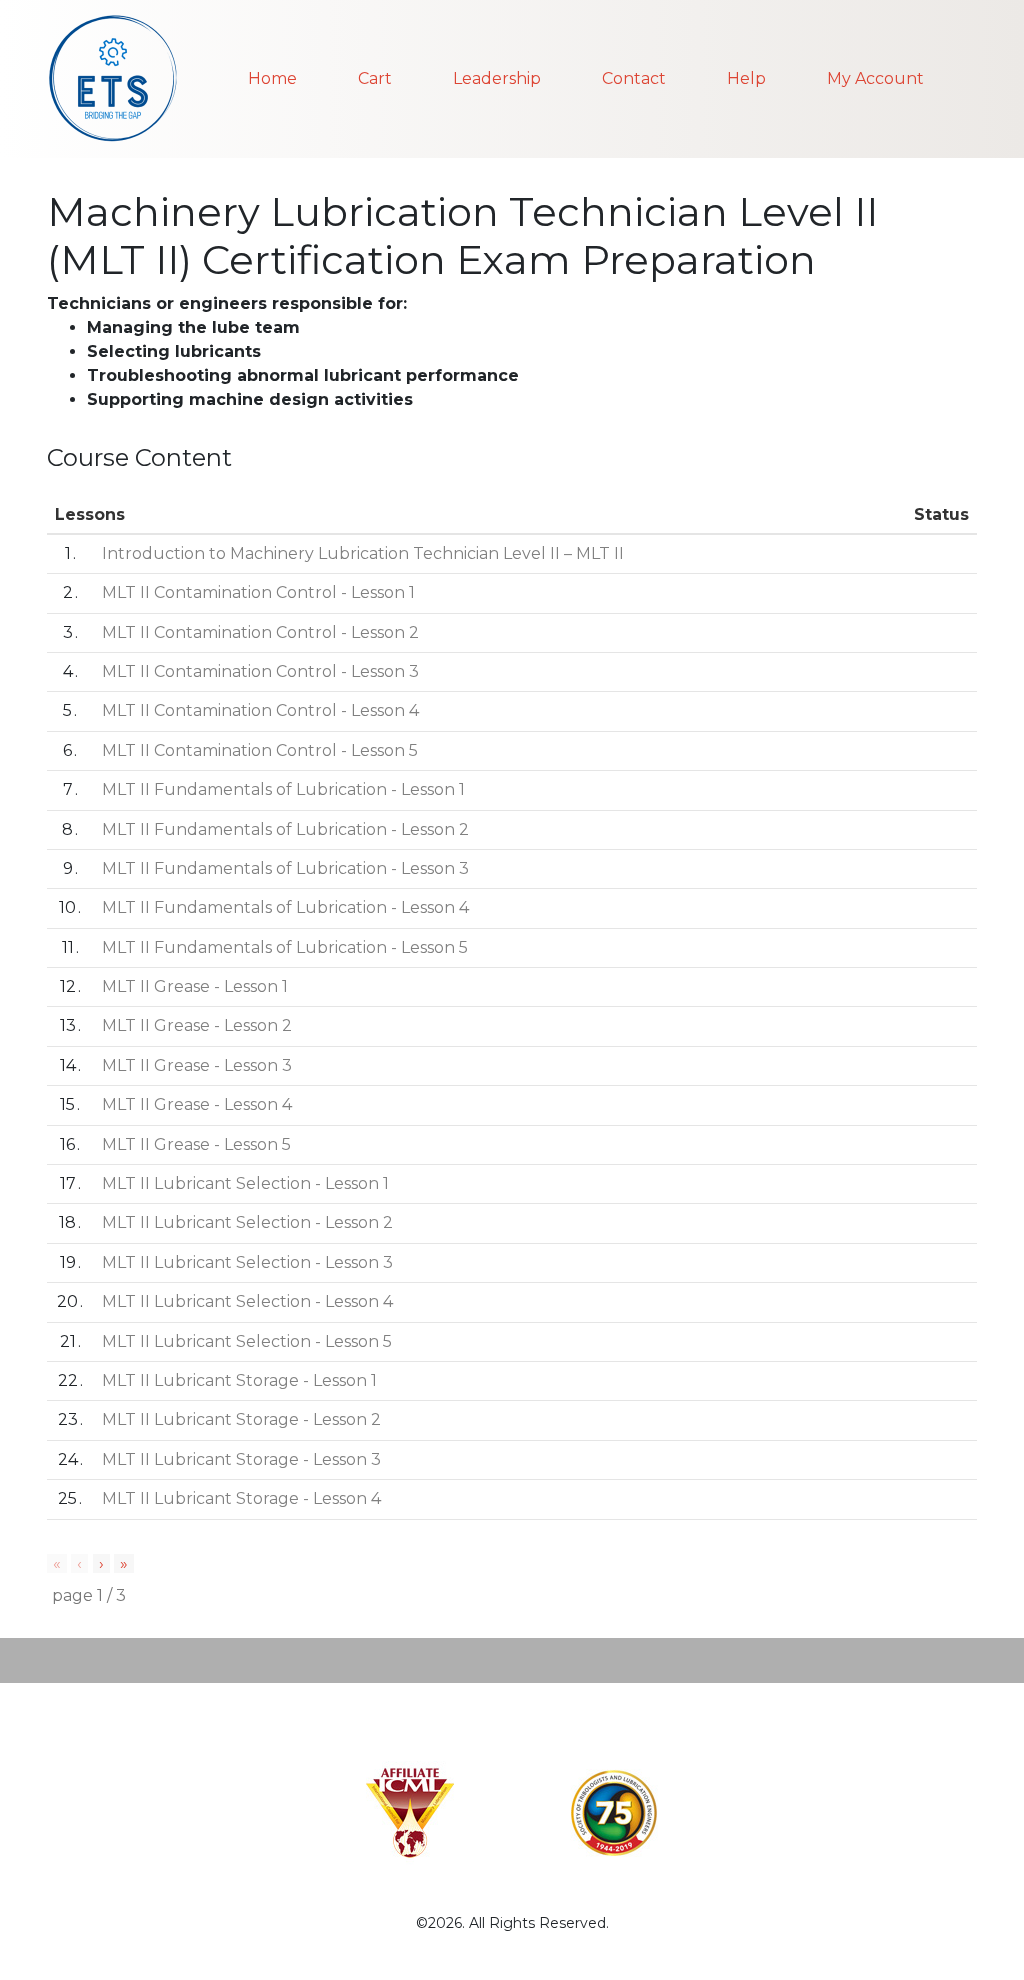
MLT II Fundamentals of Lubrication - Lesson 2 (285, 829)
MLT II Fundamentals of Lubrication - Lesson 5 (285, 947)
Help (746, 78)
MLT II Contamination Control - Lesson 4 (260, 710)
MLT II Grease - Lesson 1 (195, 986)
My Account (875, 78)
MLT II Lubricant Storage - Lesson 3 (241, 1459)
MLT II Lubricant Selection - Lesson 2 (247, 1222)
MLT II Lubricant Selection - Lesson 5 (247, 1341)
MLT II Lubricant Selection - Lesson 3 (247, 1262)
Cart (375, 78)
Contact (634, 78)
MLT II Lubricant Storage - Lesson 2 (241, 1419)
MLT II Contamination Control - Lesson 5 (260, 750)
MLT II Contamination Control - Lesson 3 (260, 671)
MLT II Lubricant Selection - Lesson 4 (247, 1301)
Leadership (497, 78)
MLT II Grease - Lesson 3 (197, 1065)
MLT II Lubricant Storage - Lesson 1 (239, 1380)
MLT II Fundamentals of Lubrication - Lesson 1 (283, 789)
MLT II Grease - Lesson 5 (196, 1144)
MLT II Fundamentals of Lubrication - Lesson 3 (285, 868)
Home (272, 78)
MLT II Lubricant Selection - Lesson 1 (245, 1183)
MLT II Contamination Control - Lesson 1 (258, 592)
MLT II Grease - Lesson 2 (197, 1025)
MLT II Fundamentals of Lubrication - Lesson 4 (285, 907)
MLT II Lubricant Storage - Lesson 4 (241, 1498)
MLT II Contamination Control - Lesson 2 (260, 632)
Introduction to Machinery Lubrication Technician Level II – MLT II (363, 553)
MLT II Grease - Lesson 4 (197, 1104)
